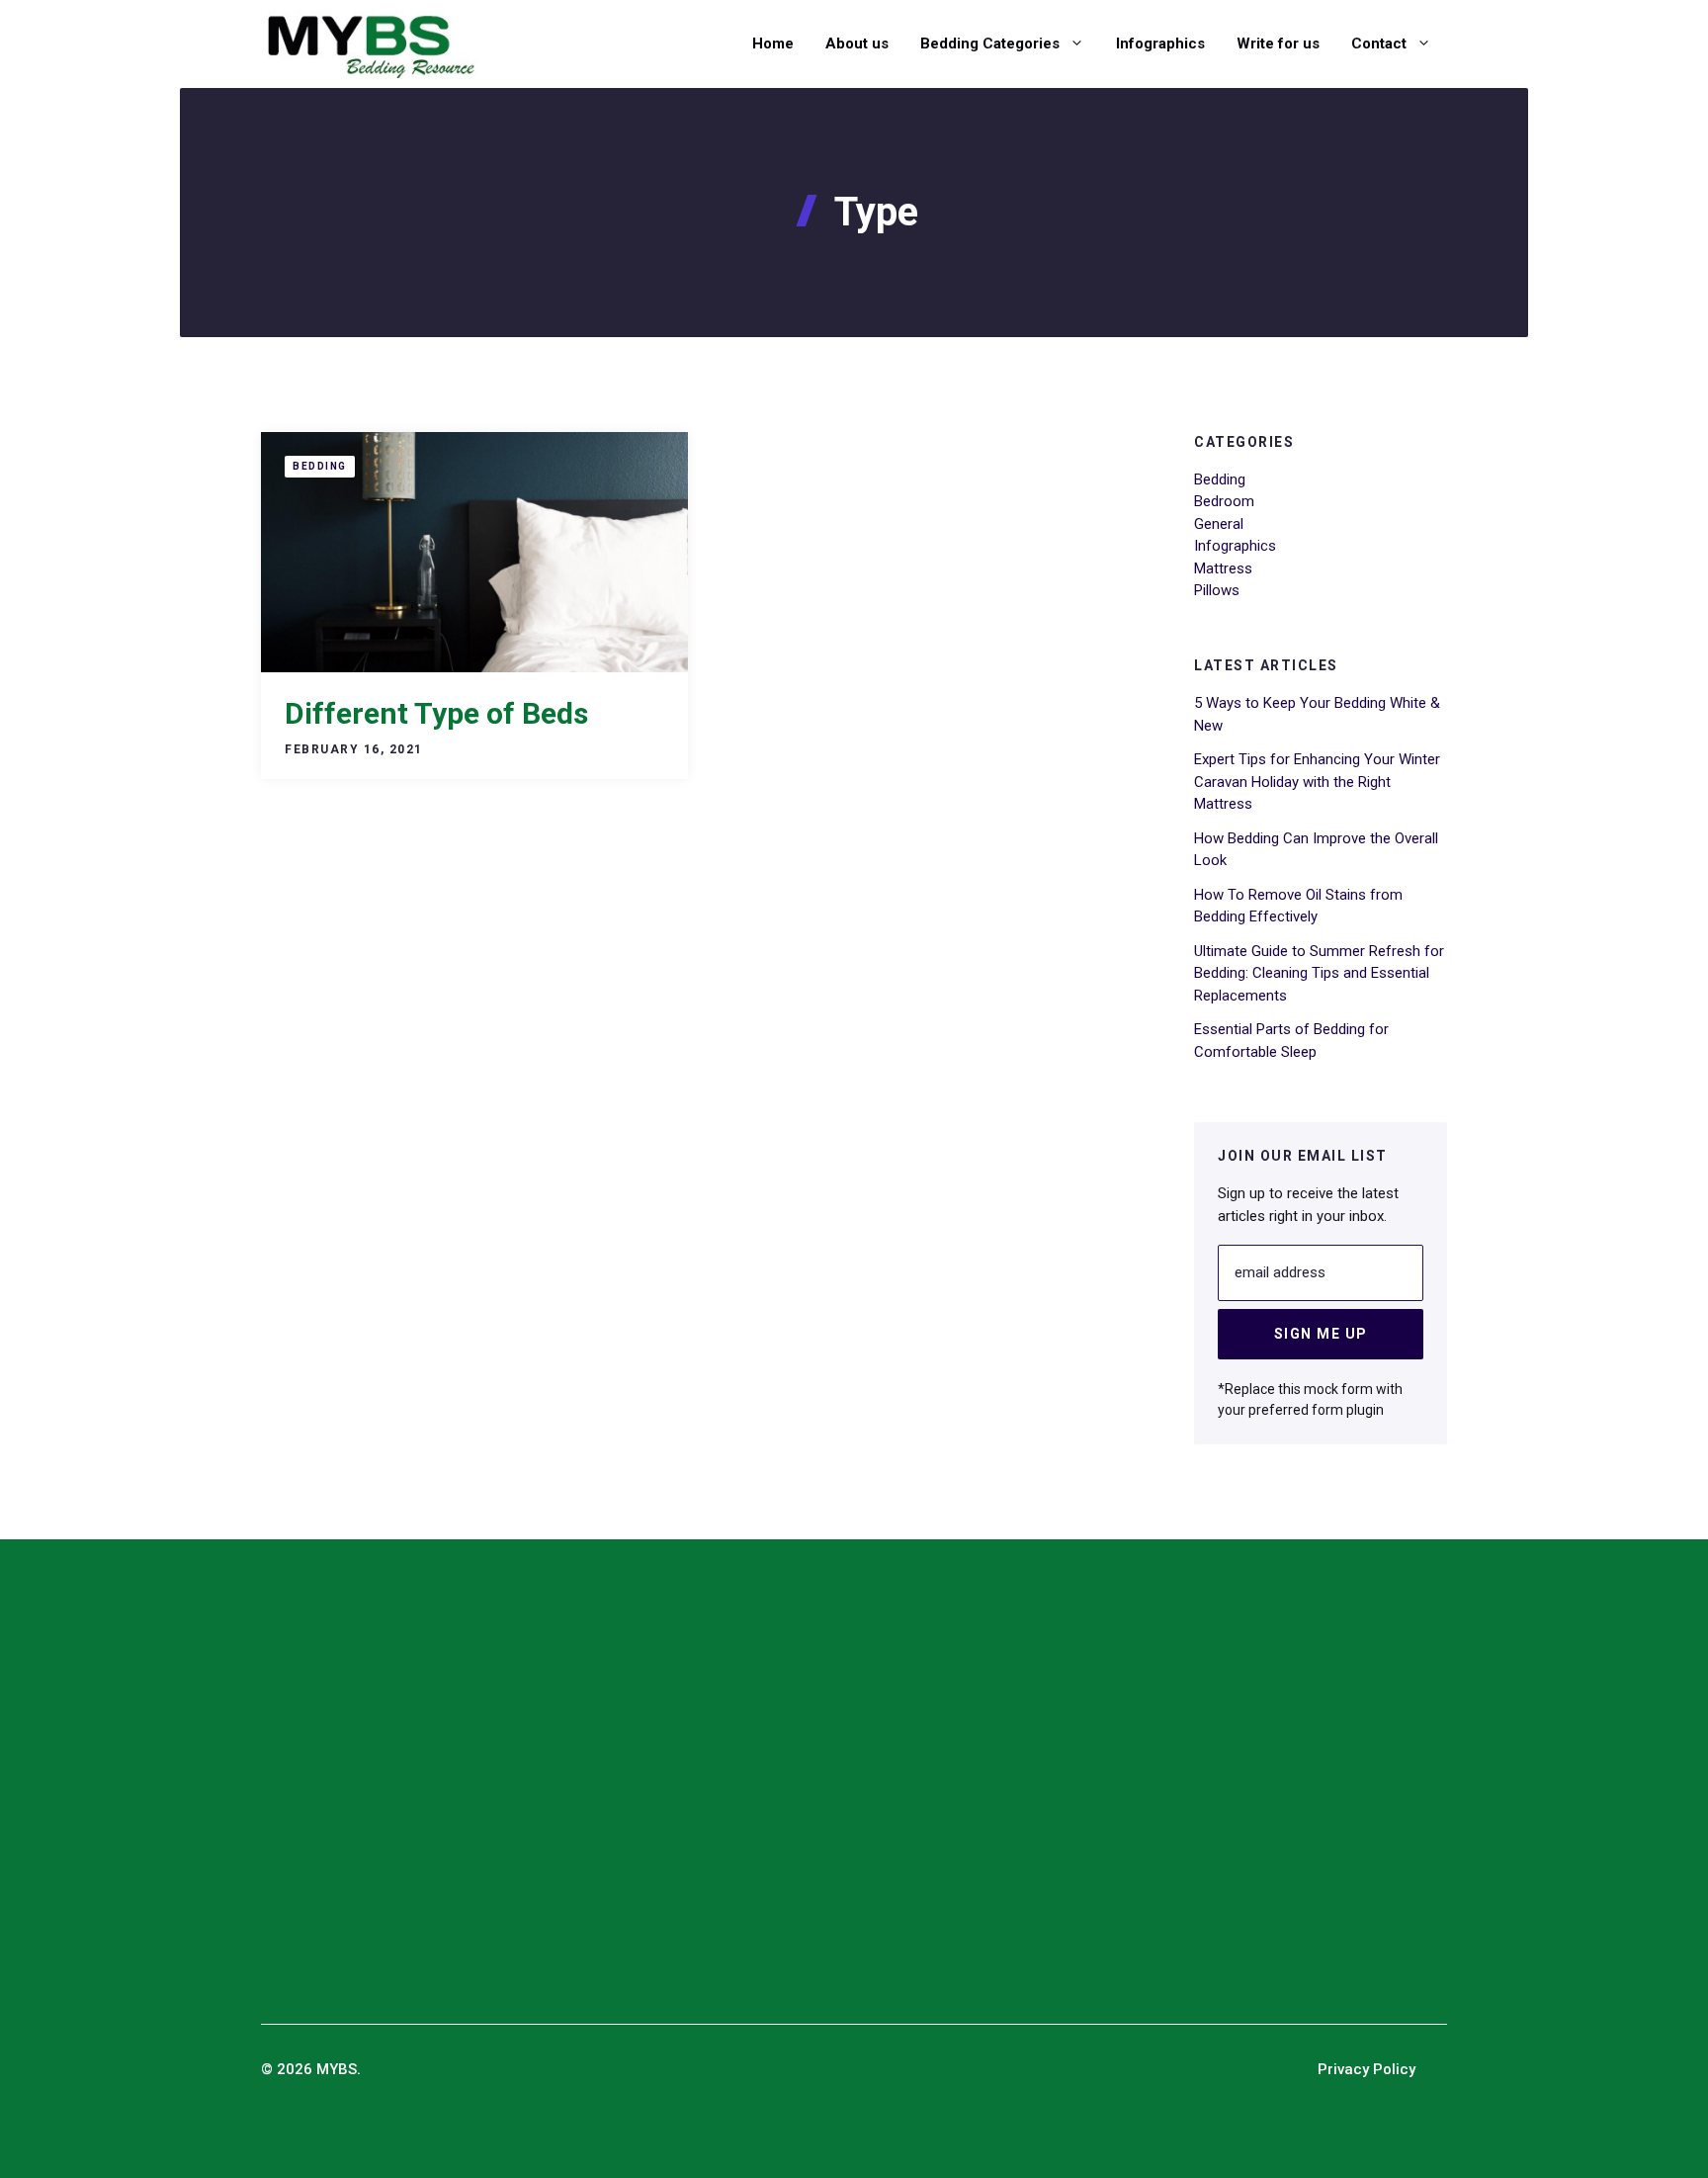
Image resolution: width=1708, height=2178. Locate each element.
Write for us (1278, 44)
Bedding (320, 466)
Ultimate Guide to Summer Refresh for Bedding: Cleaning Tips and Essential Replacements (1319, 973)
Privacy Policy (1366, 2069)
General (1219, 524)
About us (857, 44)
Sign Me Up (1321, 1334)
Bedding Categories (990, 44)
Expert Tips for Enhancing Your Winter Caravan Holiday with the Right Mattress (1317, 782)
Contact (1379, 44)
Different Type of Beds (436, 713)
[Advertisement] (625, 1790)
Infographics (1160, 44)
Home (773, 44)
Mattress (1223, 568)
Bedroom (1224, 501)
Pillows (1217, 590)
